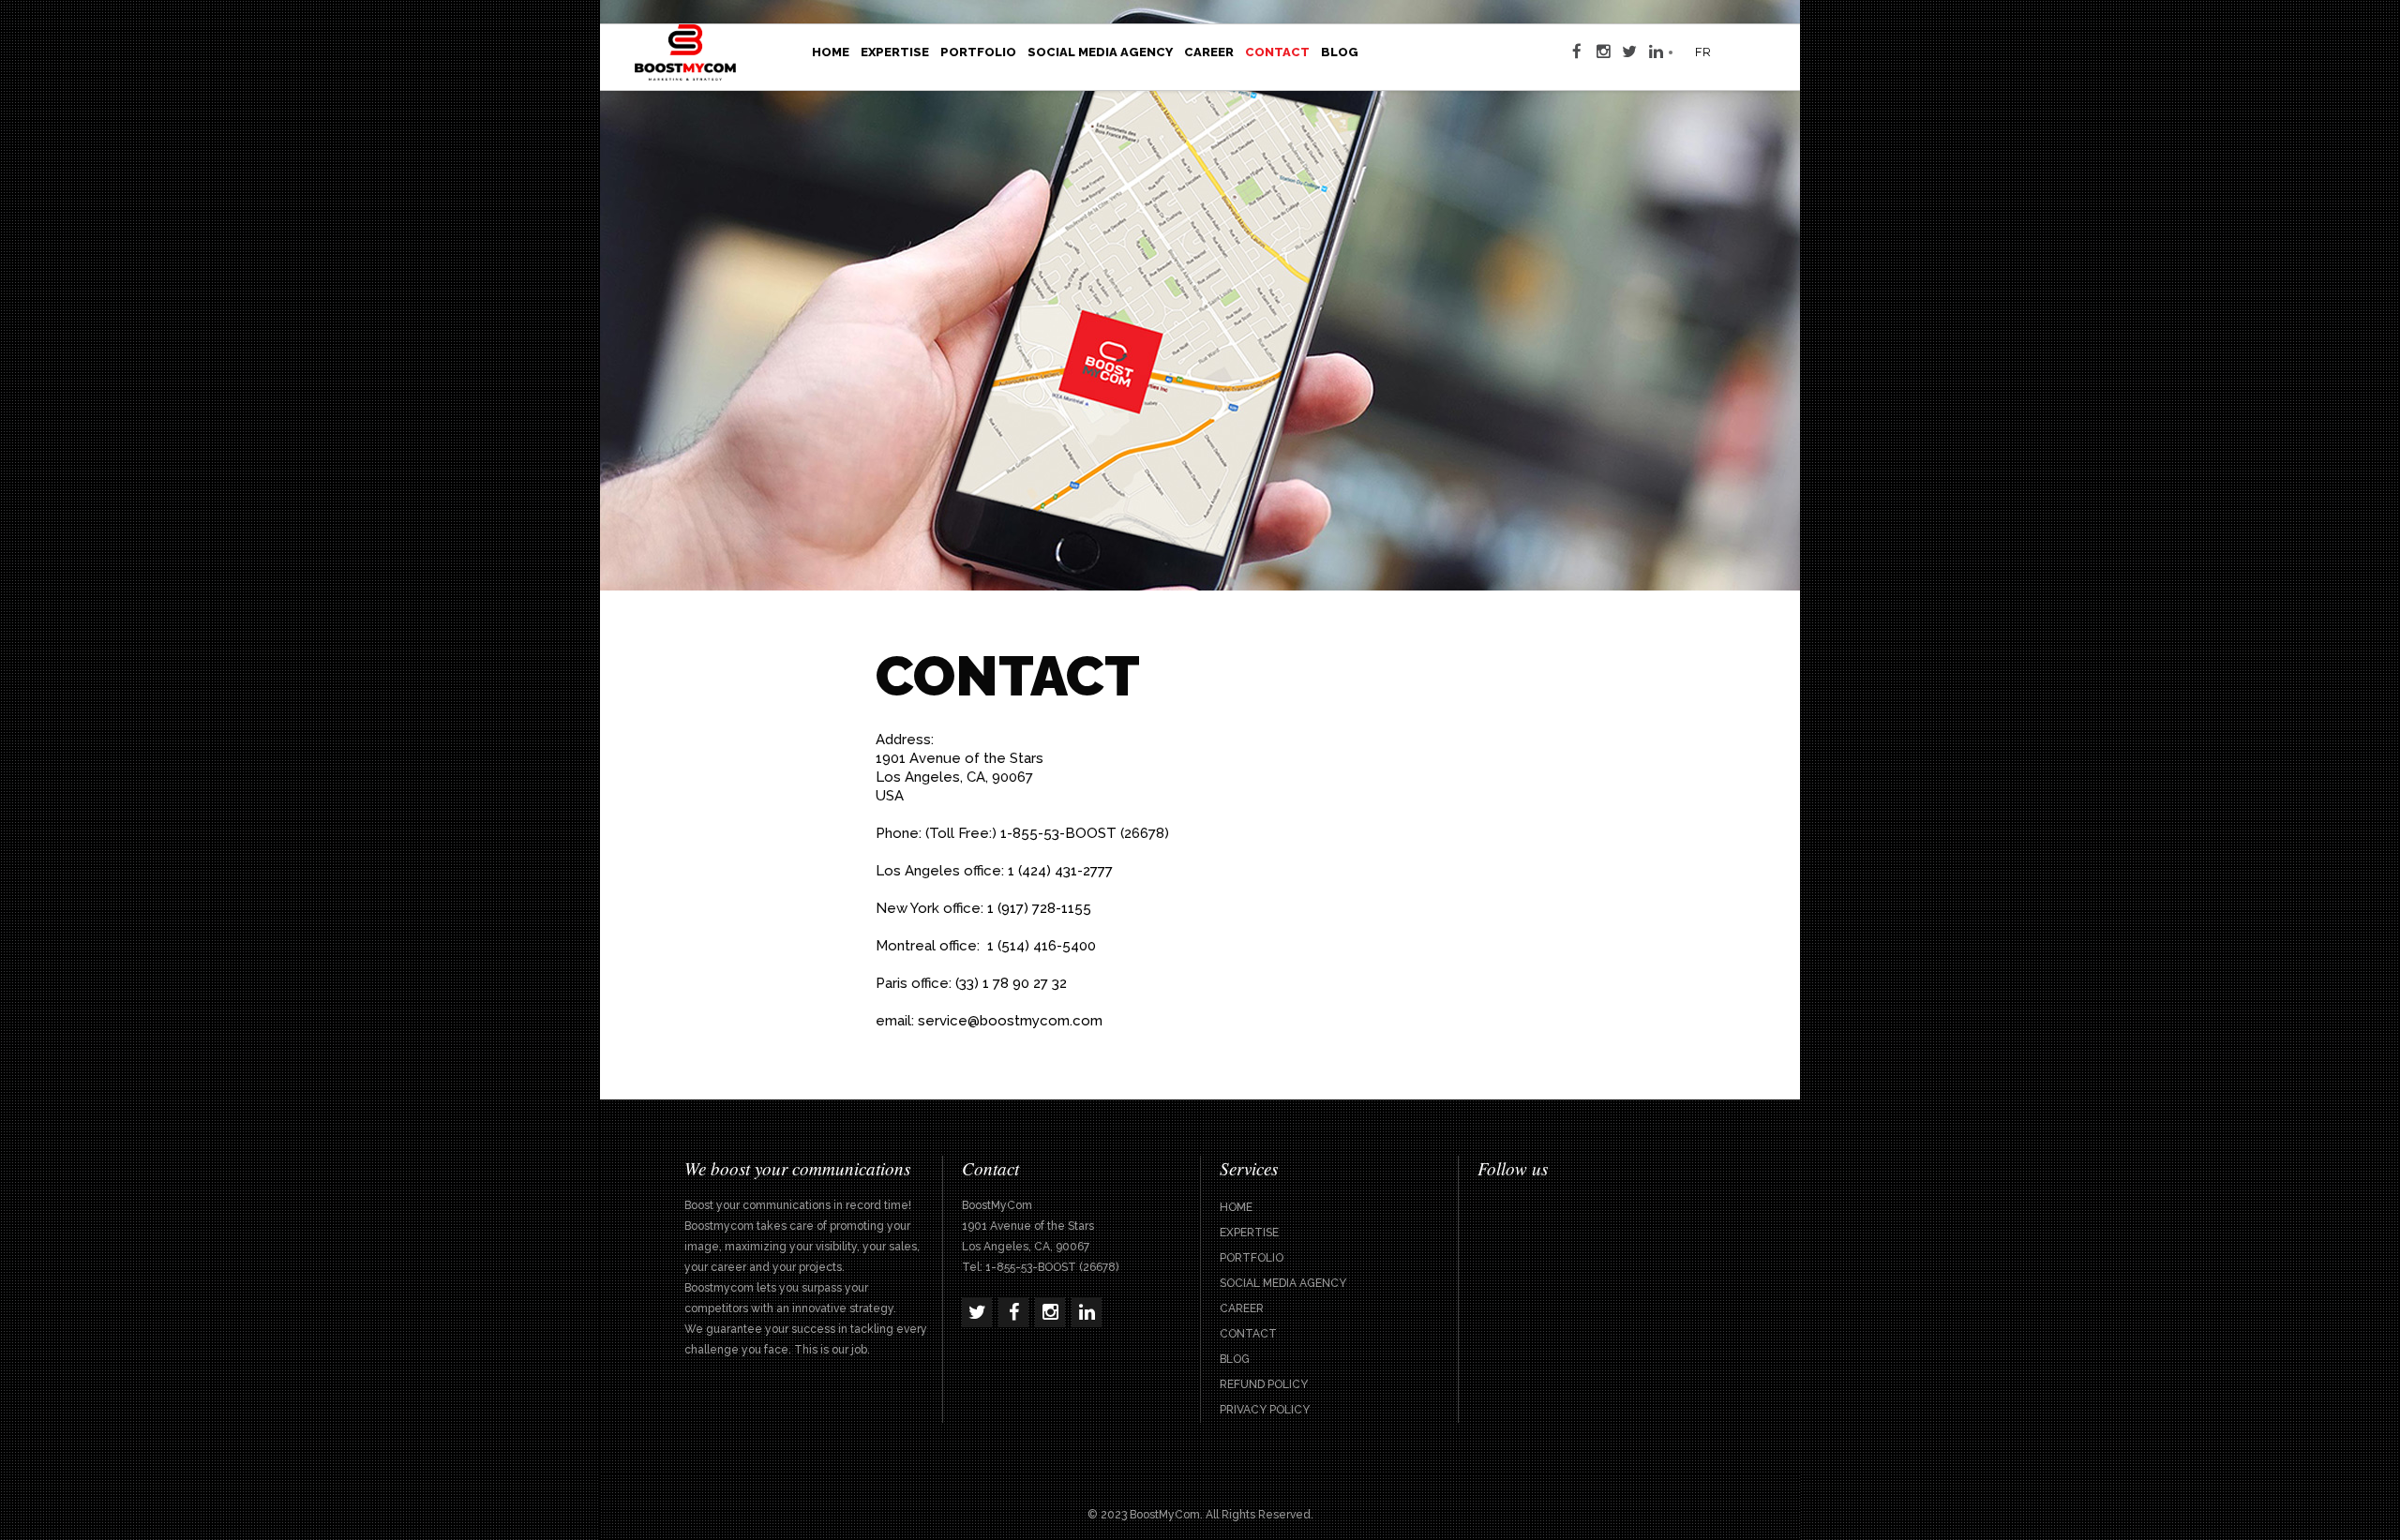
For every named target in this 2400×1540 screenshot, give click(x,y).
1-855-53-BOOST (1058, 833)
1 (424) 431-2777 (1060, 871)
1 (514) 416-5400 (1042, 946)
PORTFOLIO (1252, 1258)
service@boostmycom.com (1010, 1021)
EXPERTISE (1249, 1233)
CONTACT (1248, 1334)
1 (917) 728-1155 (1039, 908)
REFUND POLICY (1264, 1384)
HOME (1236, 1207)
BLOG (1235, 1359)
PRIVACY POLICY (1265, 1410)
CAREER (1242, 1308)
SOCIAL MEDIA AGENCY (1283, 1283)
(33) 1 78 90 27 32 (1011, 983)
